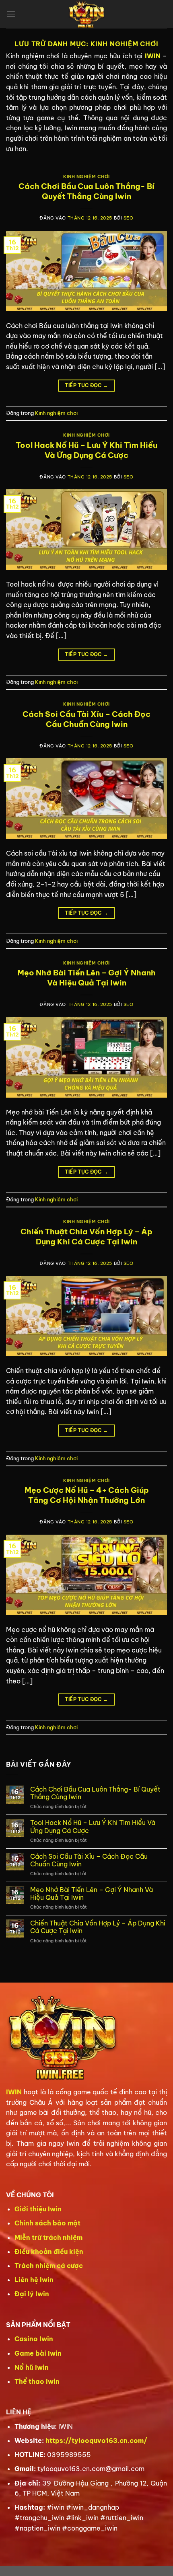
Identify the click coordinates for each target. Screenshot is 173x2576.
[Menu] (11, 14)
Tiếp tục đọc (86, 385)
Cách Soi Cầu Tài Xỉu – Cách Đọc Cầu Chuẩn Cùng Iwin (86, 719)
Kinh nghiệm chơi (86, 177)
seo (129, 218)
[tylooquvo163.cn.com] (86, 14)
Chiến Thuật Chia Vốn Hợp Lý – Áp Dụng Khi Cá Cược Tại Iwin (86, 1237)
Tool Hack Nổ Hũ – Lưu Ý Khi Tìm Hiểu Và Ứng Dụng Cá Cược (86, 450)
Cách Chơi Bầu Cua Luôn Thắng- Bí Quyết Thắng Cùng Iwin (86, 191)
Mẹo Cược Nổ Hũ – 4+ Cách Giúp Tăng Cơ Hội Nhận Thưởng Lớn (87, 1495)
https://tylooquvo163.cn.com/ (96, 2441)
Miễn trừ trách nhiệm (48, 2237)
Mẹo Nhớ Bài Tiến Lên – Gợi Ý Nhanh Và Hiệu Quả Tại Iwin (86, 978)
